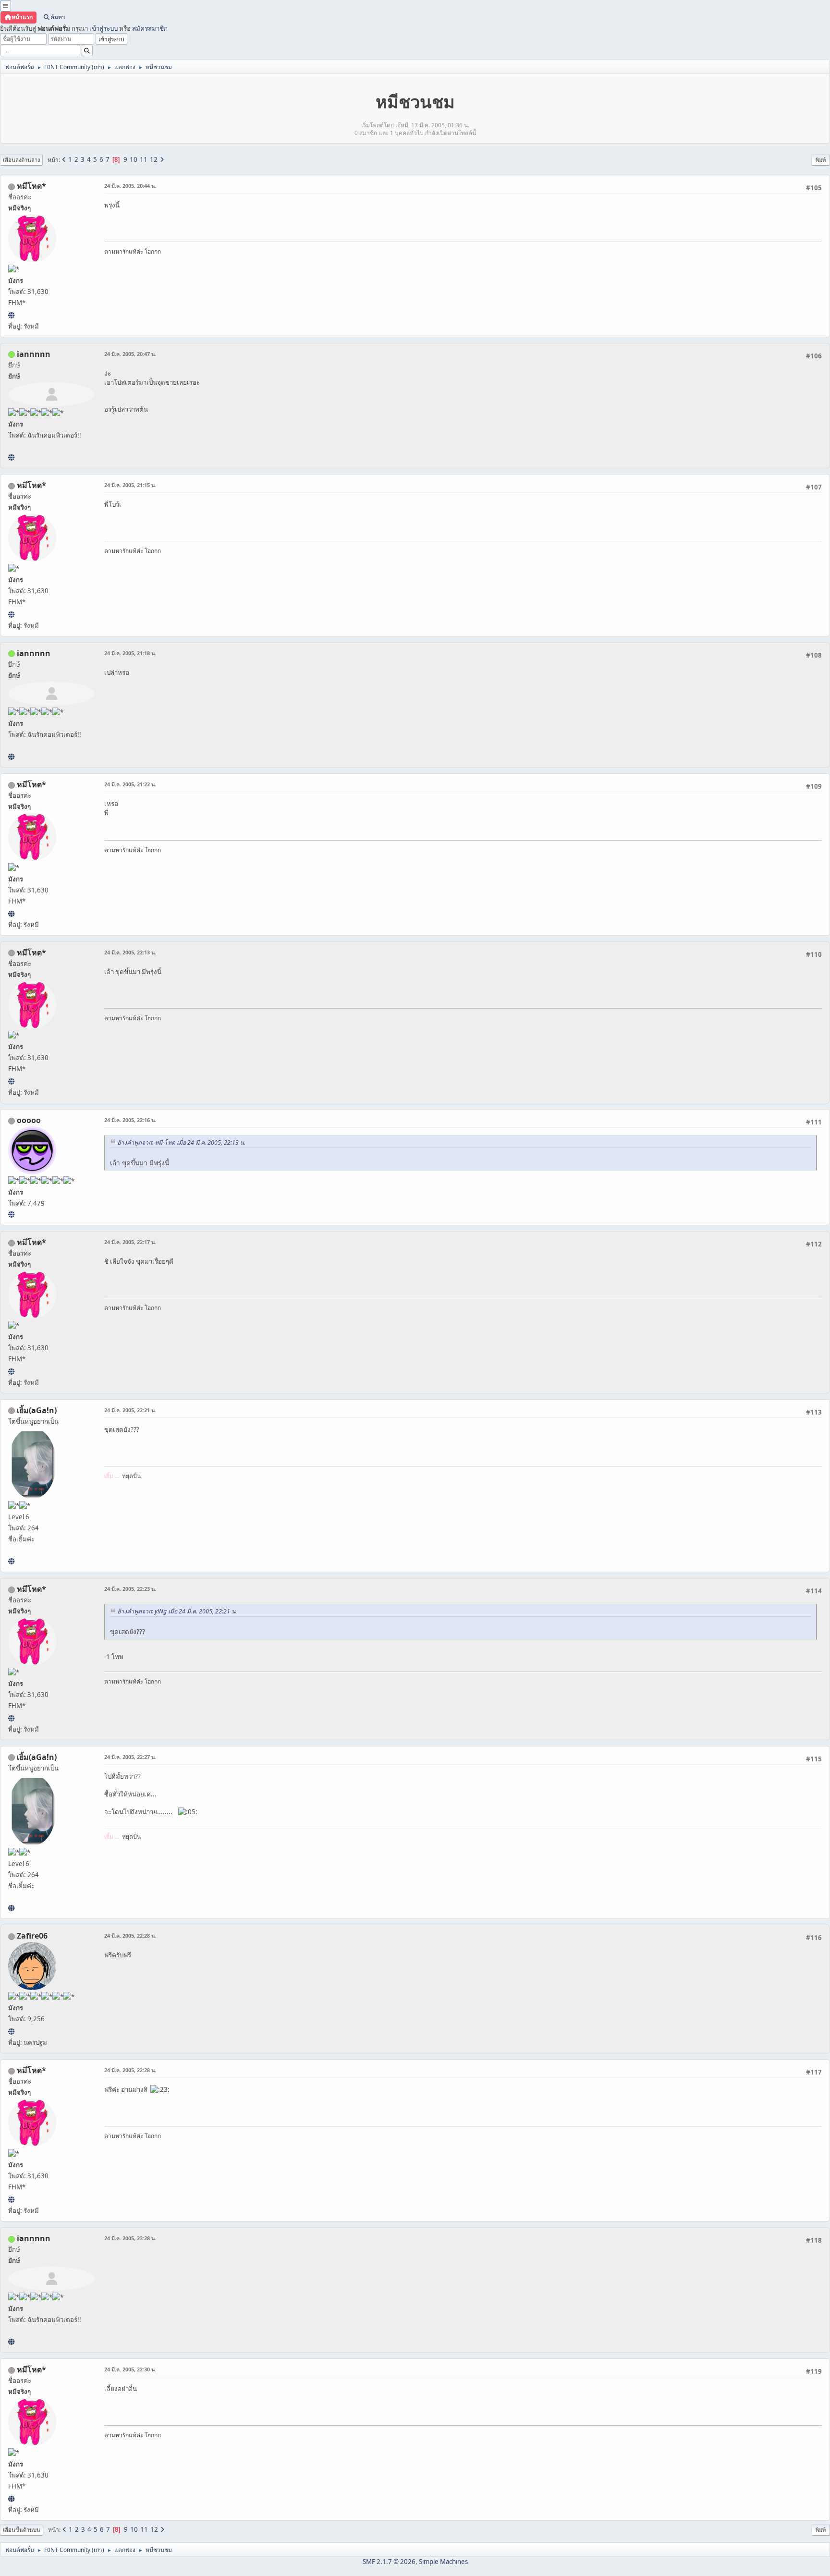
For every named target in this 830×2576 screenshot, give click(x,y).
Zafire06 (32, 1936)
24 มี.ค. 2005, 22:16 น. (130, 1120)
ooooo (29, 1120)
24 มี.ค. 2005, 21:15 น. (130, 485)
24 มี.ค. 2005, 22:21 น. (130, 1410)
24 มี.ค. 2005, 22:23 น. (130, 1589)
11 (144, 159)
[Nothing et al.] (11, 2031)
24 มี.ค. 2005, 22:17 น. (130, 1242)
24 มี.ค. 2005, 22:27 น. (130, 1757)
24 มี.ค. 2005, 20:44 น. (130, 186)
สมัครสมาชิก (150, 28)
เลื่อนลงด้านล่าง (21, 160)
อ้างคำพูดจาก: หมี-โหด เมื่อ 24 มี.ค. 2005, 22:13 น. (181, 1142)
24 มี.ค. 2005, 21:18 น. (130, 653)
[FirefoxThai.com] (11, 1214)
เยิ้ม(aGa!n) (37, 1410)
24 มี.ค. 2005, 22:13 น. (130, 952)
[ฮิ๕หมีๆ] (11, 315)
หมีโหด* (31, 186)
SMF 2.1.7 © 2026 (389, 2562)
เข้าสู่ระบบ (104, 28)
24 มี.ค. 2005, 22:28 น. (130, 1935)
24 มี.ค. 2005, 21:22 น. (130, 784)
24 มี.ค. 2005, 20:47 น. (130, 354)
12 (154, 159)
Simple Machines (443, 2562)
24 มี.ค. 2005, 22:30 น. (130, 2369)
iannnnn (34, 354)
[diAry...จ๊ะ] (11, 1561)
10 (134, 159)
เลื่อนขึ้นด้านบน (22, 2530)
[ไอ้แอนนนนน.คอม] (11, 457)
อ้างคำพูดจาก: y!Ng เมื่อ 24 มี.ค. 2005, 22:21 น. (177, 1611)
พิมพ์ (821, 160)
